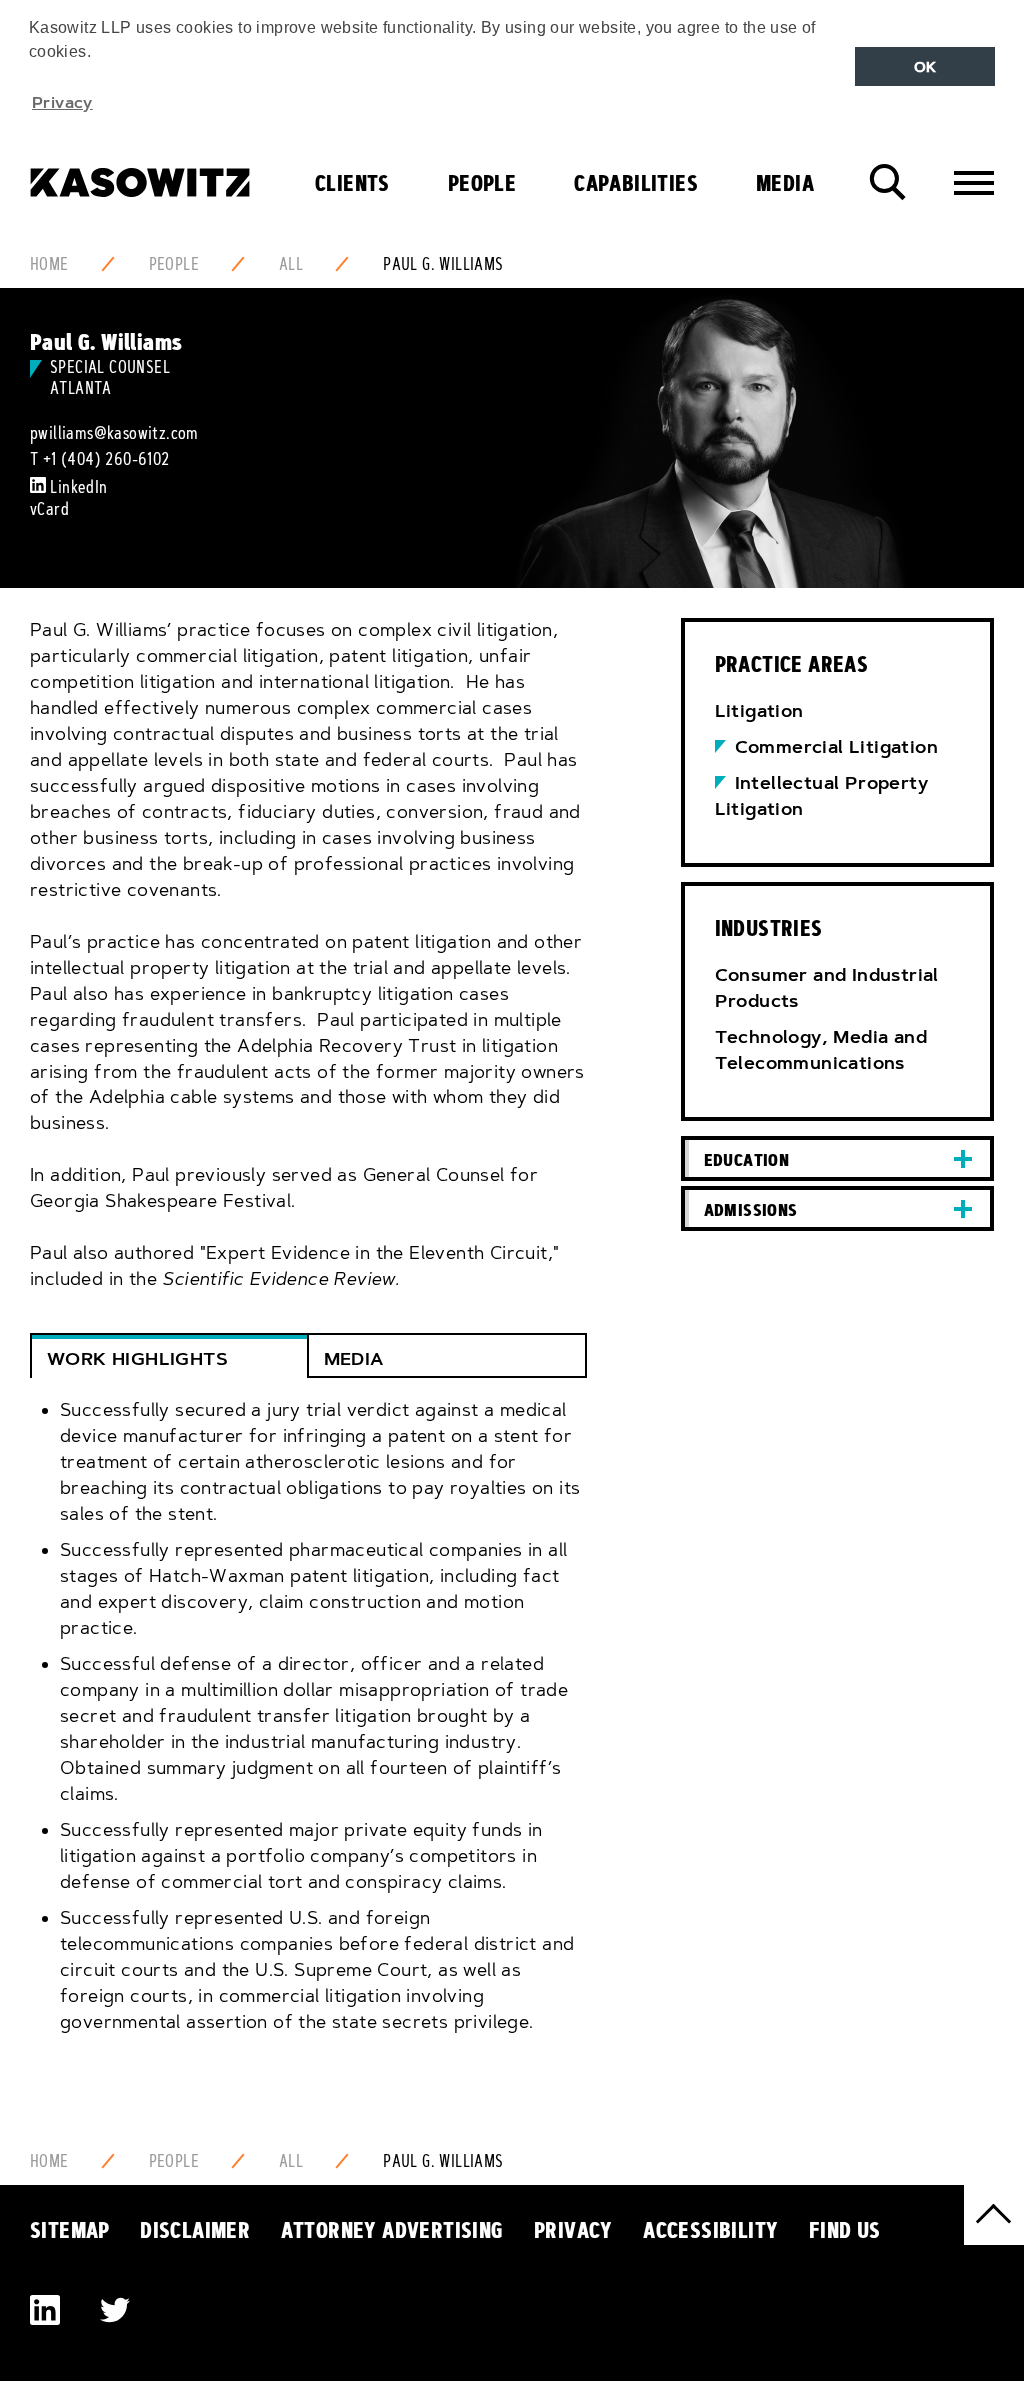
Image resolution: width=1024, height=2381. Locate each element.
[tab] (308, 1730)
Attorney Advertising (392, 2230)
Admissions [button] (751, 1209)
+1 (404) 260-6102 (106, 459)
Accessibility (710, 2230)
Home (49, 264)
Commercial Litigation (836, 747)
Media (785, 183)
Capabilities (636, 183)
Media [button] (354, 1359)
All (291, 264)
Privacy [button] (62, 102)
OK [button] (925, 67)
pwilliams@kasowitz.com (114, 433)
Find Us (845, 2230)
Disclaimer (195, 2230)
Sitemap (70, 2230)
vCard (49, 509)
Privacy (573, 2230)
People (482, 183)
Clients (352, 183)
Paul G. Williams (443, 264)
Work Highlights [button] (137, 1359)
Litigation (759, 711)
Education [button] (747, 1159)
